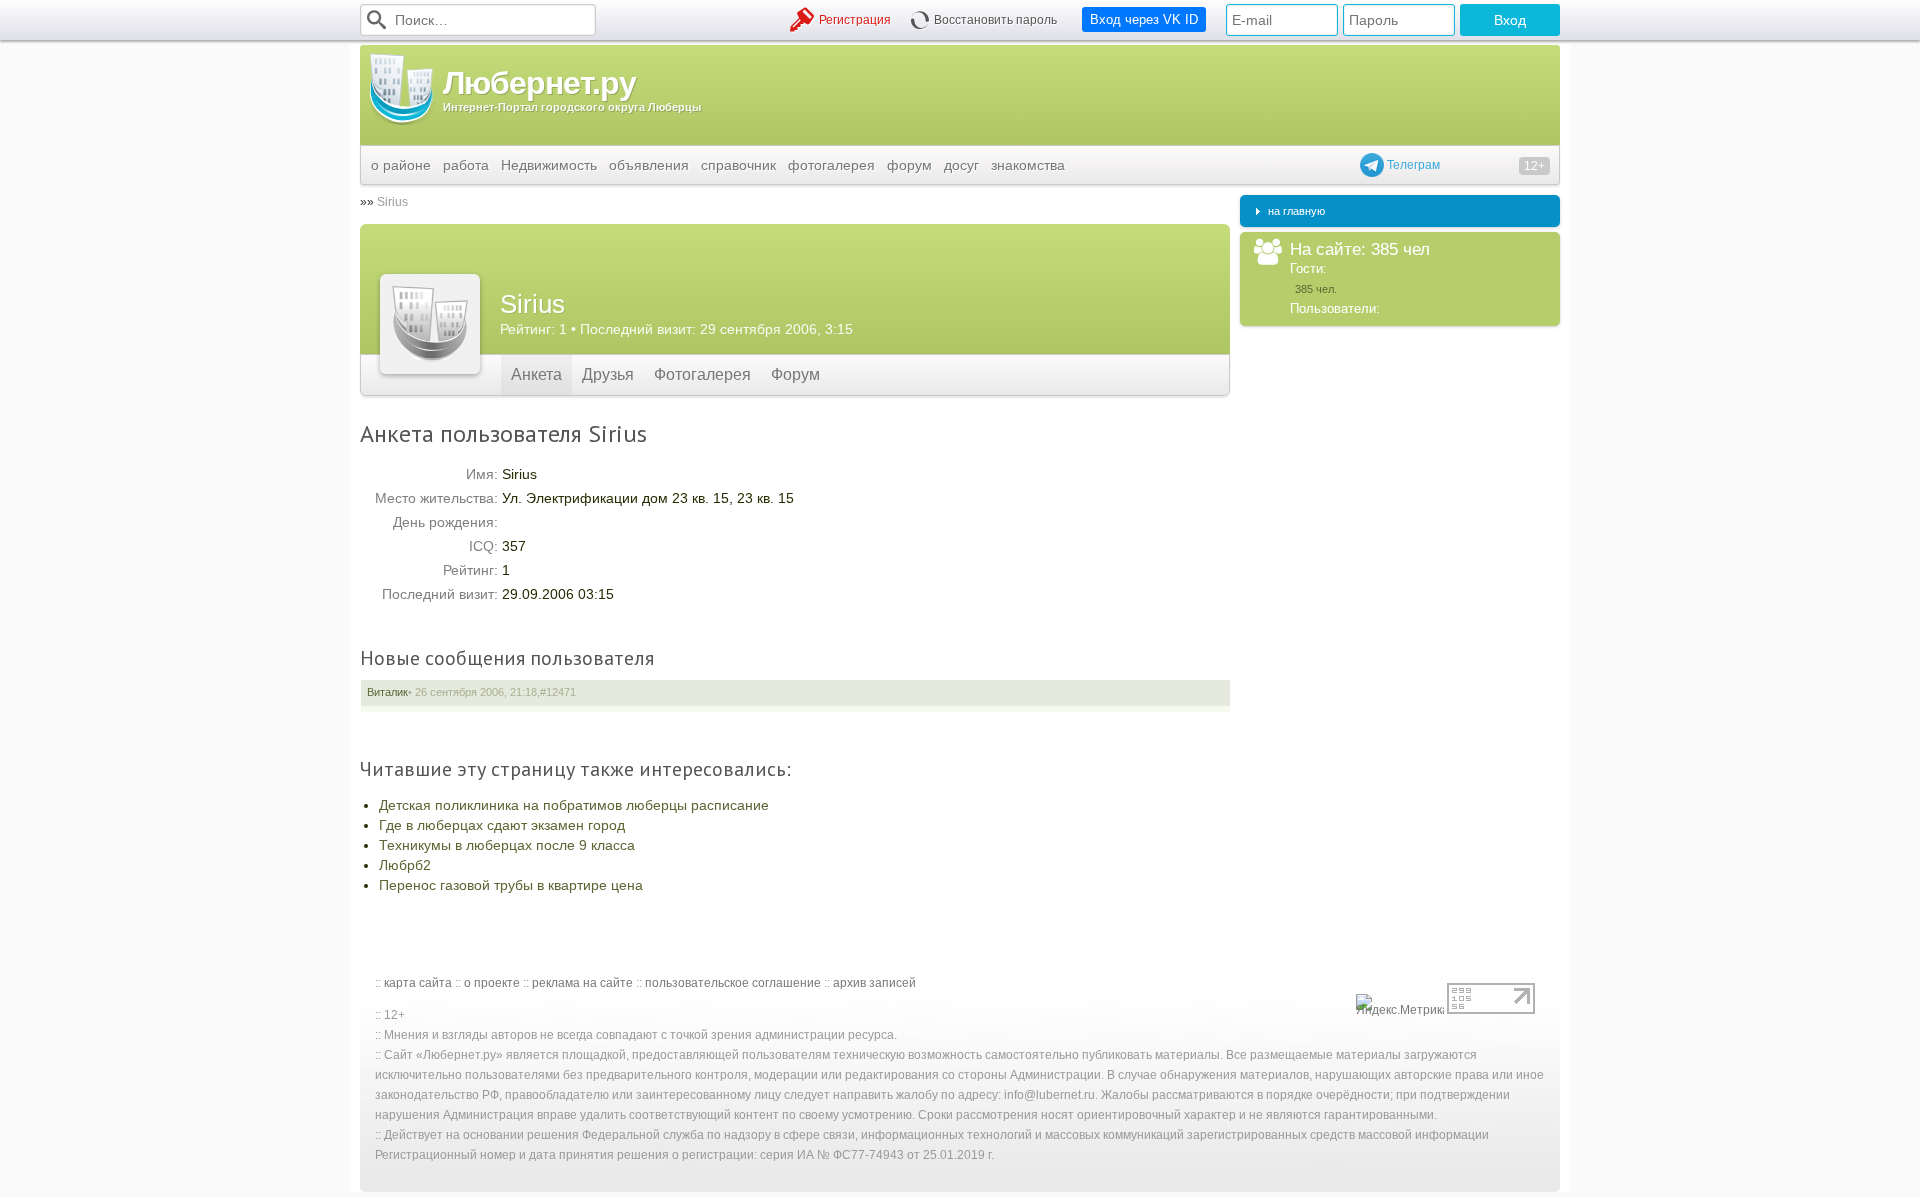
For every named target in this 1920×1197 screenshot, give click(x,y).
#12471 (558, 692)
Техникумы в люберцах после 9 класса (507, 845)
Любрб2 (405, 865)
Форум (795, 374)
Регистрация (855, 20)
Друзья (608, 374)
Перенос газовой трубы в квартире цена (511, 885)
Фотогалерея (702, 374)
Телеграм (1412, 165)
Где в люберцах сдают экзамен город (502, 825)
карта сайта (418, 983)
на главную (1296, 211)
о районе (401, 165)
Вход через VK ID (1144, 19)
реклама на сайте (582, 983)
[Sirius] (430, 324)
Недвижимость (549, 165)
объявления (649, 165)
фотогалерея (831, 165)
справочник (738, 165)
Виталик (387, 692)
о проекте (492, 983)
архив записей (874, 983)
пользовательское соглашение (733, 983)
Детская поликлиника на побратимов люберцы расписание (574, 805)
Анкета (536, 374)
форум (909, 165)
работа (466, 165)
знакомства (1028, 165)
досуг (961, 165)
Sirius (392, 202)
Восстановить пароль (995, 20)
